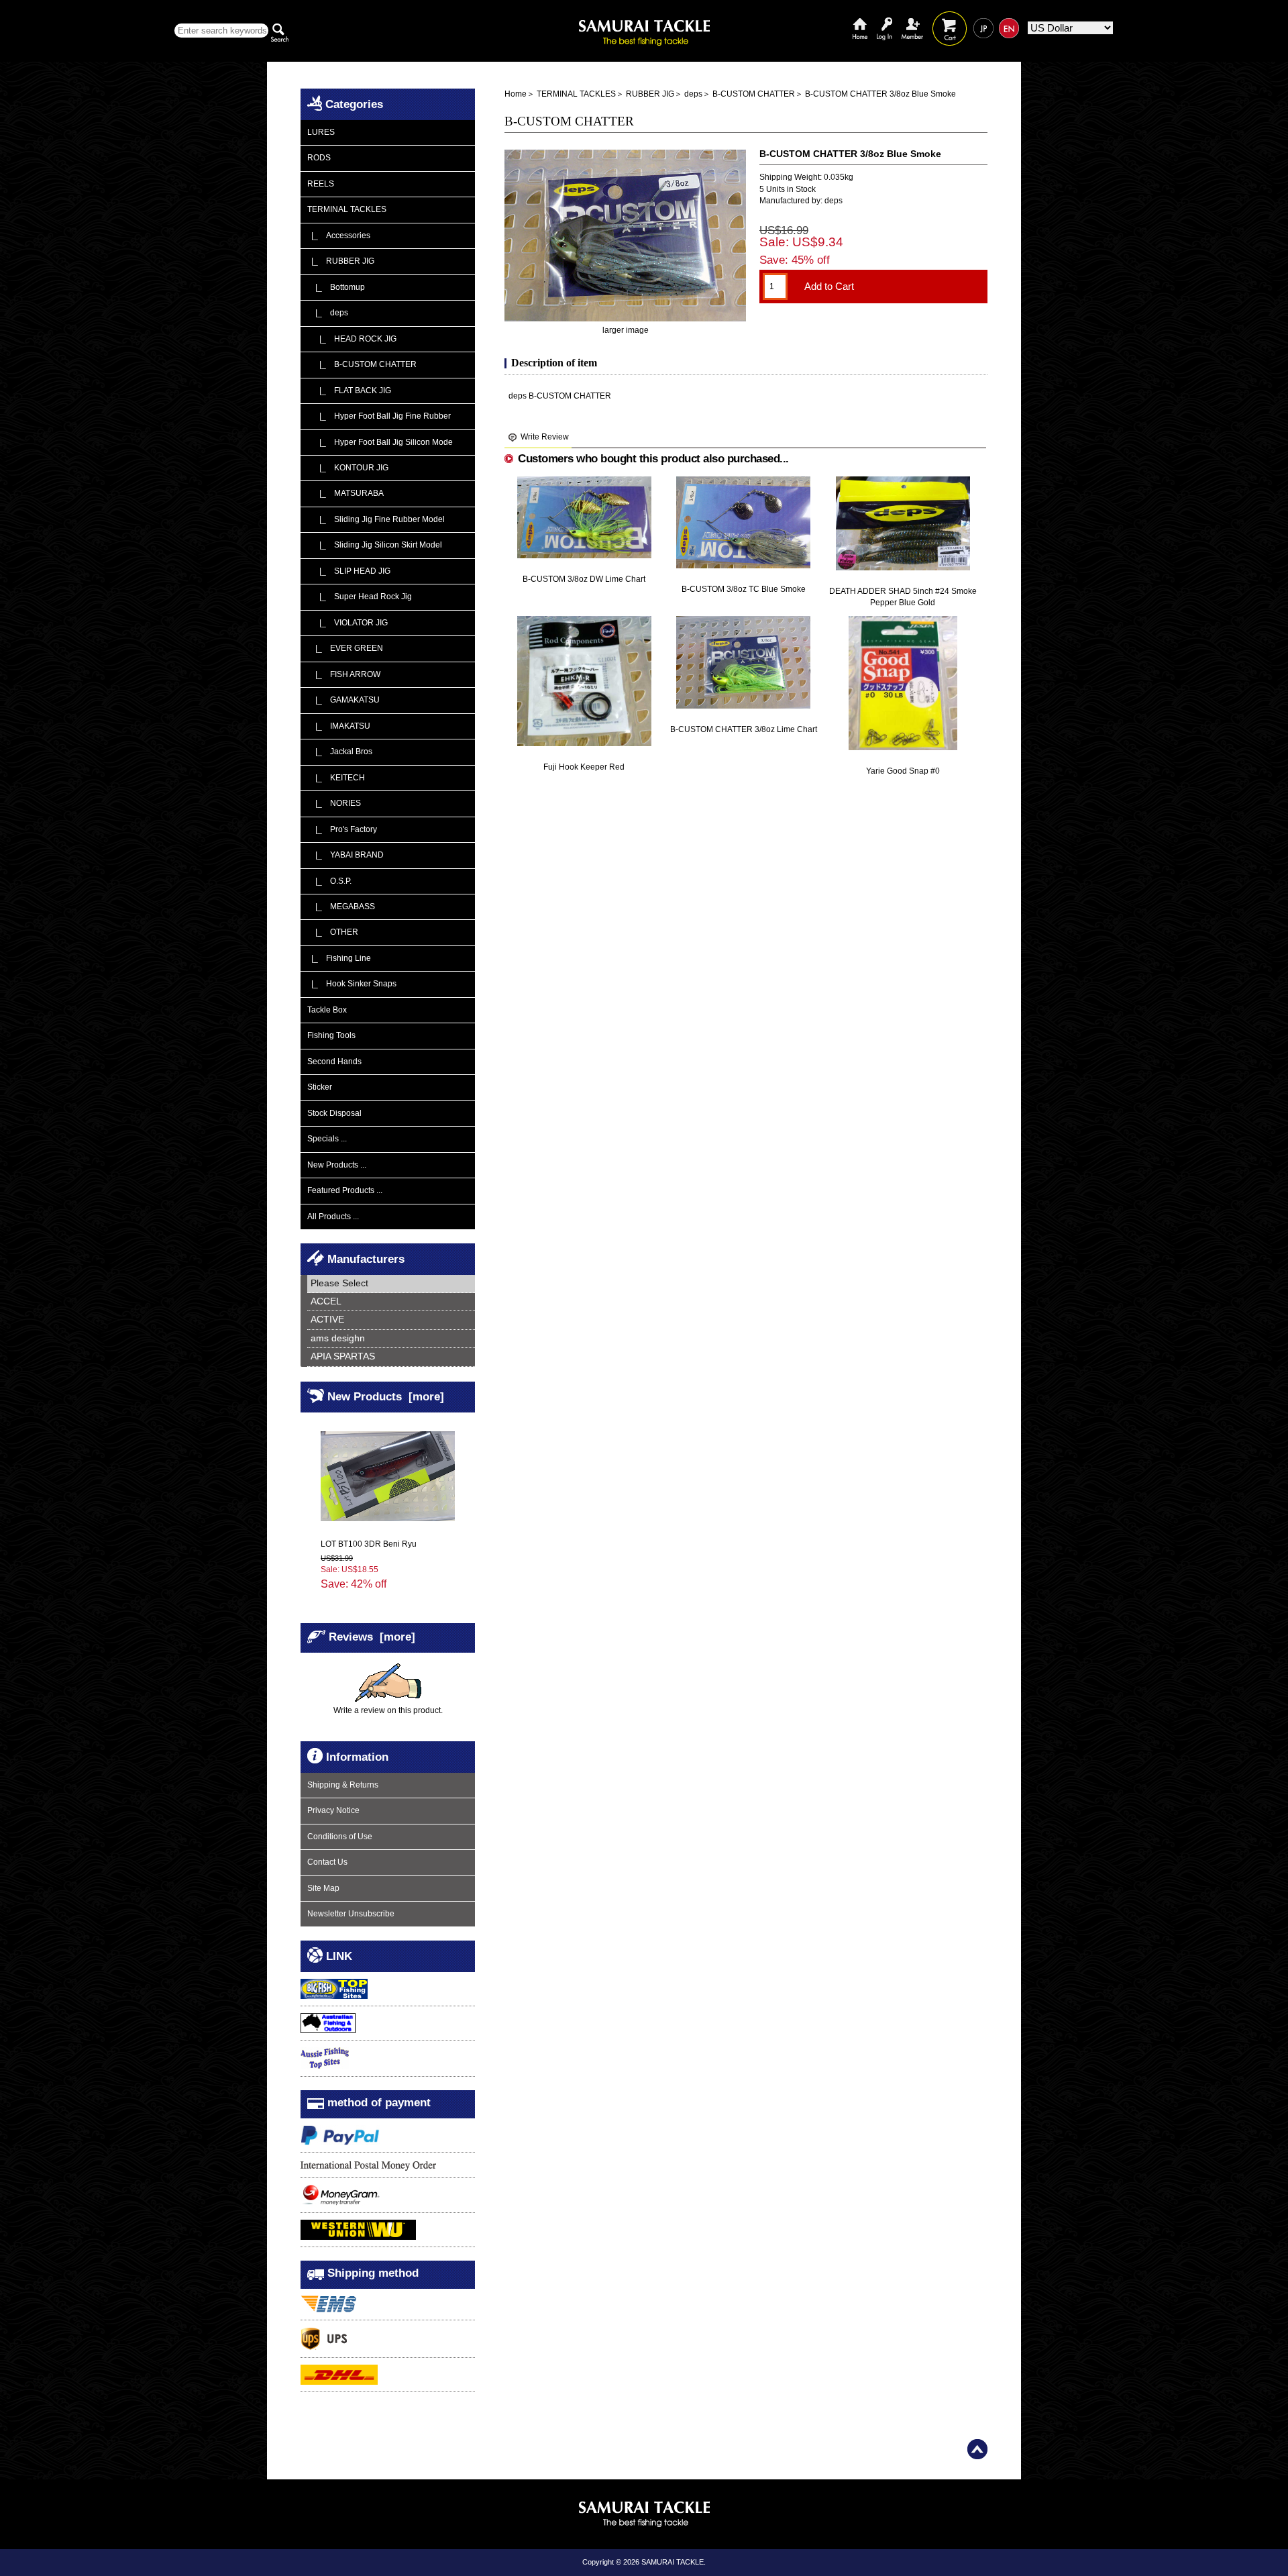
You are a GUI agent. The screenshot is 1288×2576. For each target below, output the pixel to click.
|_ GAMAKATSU (343, 700)
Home (860, 18)
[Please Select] (391, 1284)
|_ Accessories (339, 236)
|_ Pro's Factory (342, 829)
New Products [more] (386, 1396)
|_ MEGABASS (341, 907)
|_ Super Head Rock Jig (360, 597)
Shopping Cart (950, 18)
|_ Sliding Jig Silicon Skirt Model (375, 545)
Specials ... (327, 1139)
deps (693, 94)
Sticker (320, 1087)
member (912, 18)
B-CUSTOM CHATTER (754, 94)
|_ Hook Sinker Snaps (352, 984)
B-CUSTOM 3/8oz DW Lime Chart (584, 579)
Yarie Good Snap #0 (903, 771)
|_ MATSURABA (345, 493)
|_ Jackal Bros (340, 752)
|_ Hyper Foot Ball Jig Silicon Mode (380, 442)
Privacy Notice (333, 1810)
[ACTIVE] (391, 1320)
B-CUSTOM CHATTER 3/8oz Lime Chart (744, 729)
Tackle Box (327, 1010)
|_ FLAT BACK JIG (349, 391)
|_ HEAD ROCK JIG (352, 339)
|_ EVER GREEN (345, 648)
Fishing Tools (331, 1035)
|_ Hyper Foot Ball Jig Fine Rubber (379, 416)
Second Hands (334, 1062)
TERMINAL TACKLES (576, 94)
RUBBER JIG (650, 94)
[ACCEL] (391, 1302)
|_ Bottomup (336, 287)
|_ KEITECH (336, 778)
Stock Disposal (334, 1113)
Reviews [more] (372, 1637)
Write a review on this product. (388, 1710)
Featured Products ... (345, 1190)
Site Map (323, 1888)
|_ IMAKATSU (339, 726)
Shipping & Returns (343, 1785)
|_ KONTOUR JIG (348, 468)
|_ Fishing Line (339, 958)
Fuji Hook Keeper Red (584, 767)
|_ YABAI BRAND (345, 855)
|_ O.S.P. (329, 881)
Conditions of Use (340, 1837)
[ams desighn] (391, 1339)
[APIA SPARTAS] (391, 1357)
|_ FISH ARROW (344, 674)
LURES (321, 132)
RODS (319, 158)
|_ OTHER (333, 932)
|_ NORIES (334, 803)
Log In (884, 18)
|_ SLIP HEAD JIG (349, 571)
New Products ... (337, 1165)
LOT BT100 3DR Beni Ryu (369, 1544)
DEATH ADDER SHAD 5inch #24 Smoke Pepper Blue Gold (903, 597)
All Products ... (333, 1217)
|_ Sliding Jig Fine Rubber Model (376, 519)
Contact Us (327, 1862)
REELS (321, 184)
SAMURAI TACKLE (673, 2562)
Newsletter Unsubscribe (351, 1914)
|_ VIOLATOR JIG (347, 623)
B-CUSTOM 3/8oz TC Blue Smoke (744, 589)
